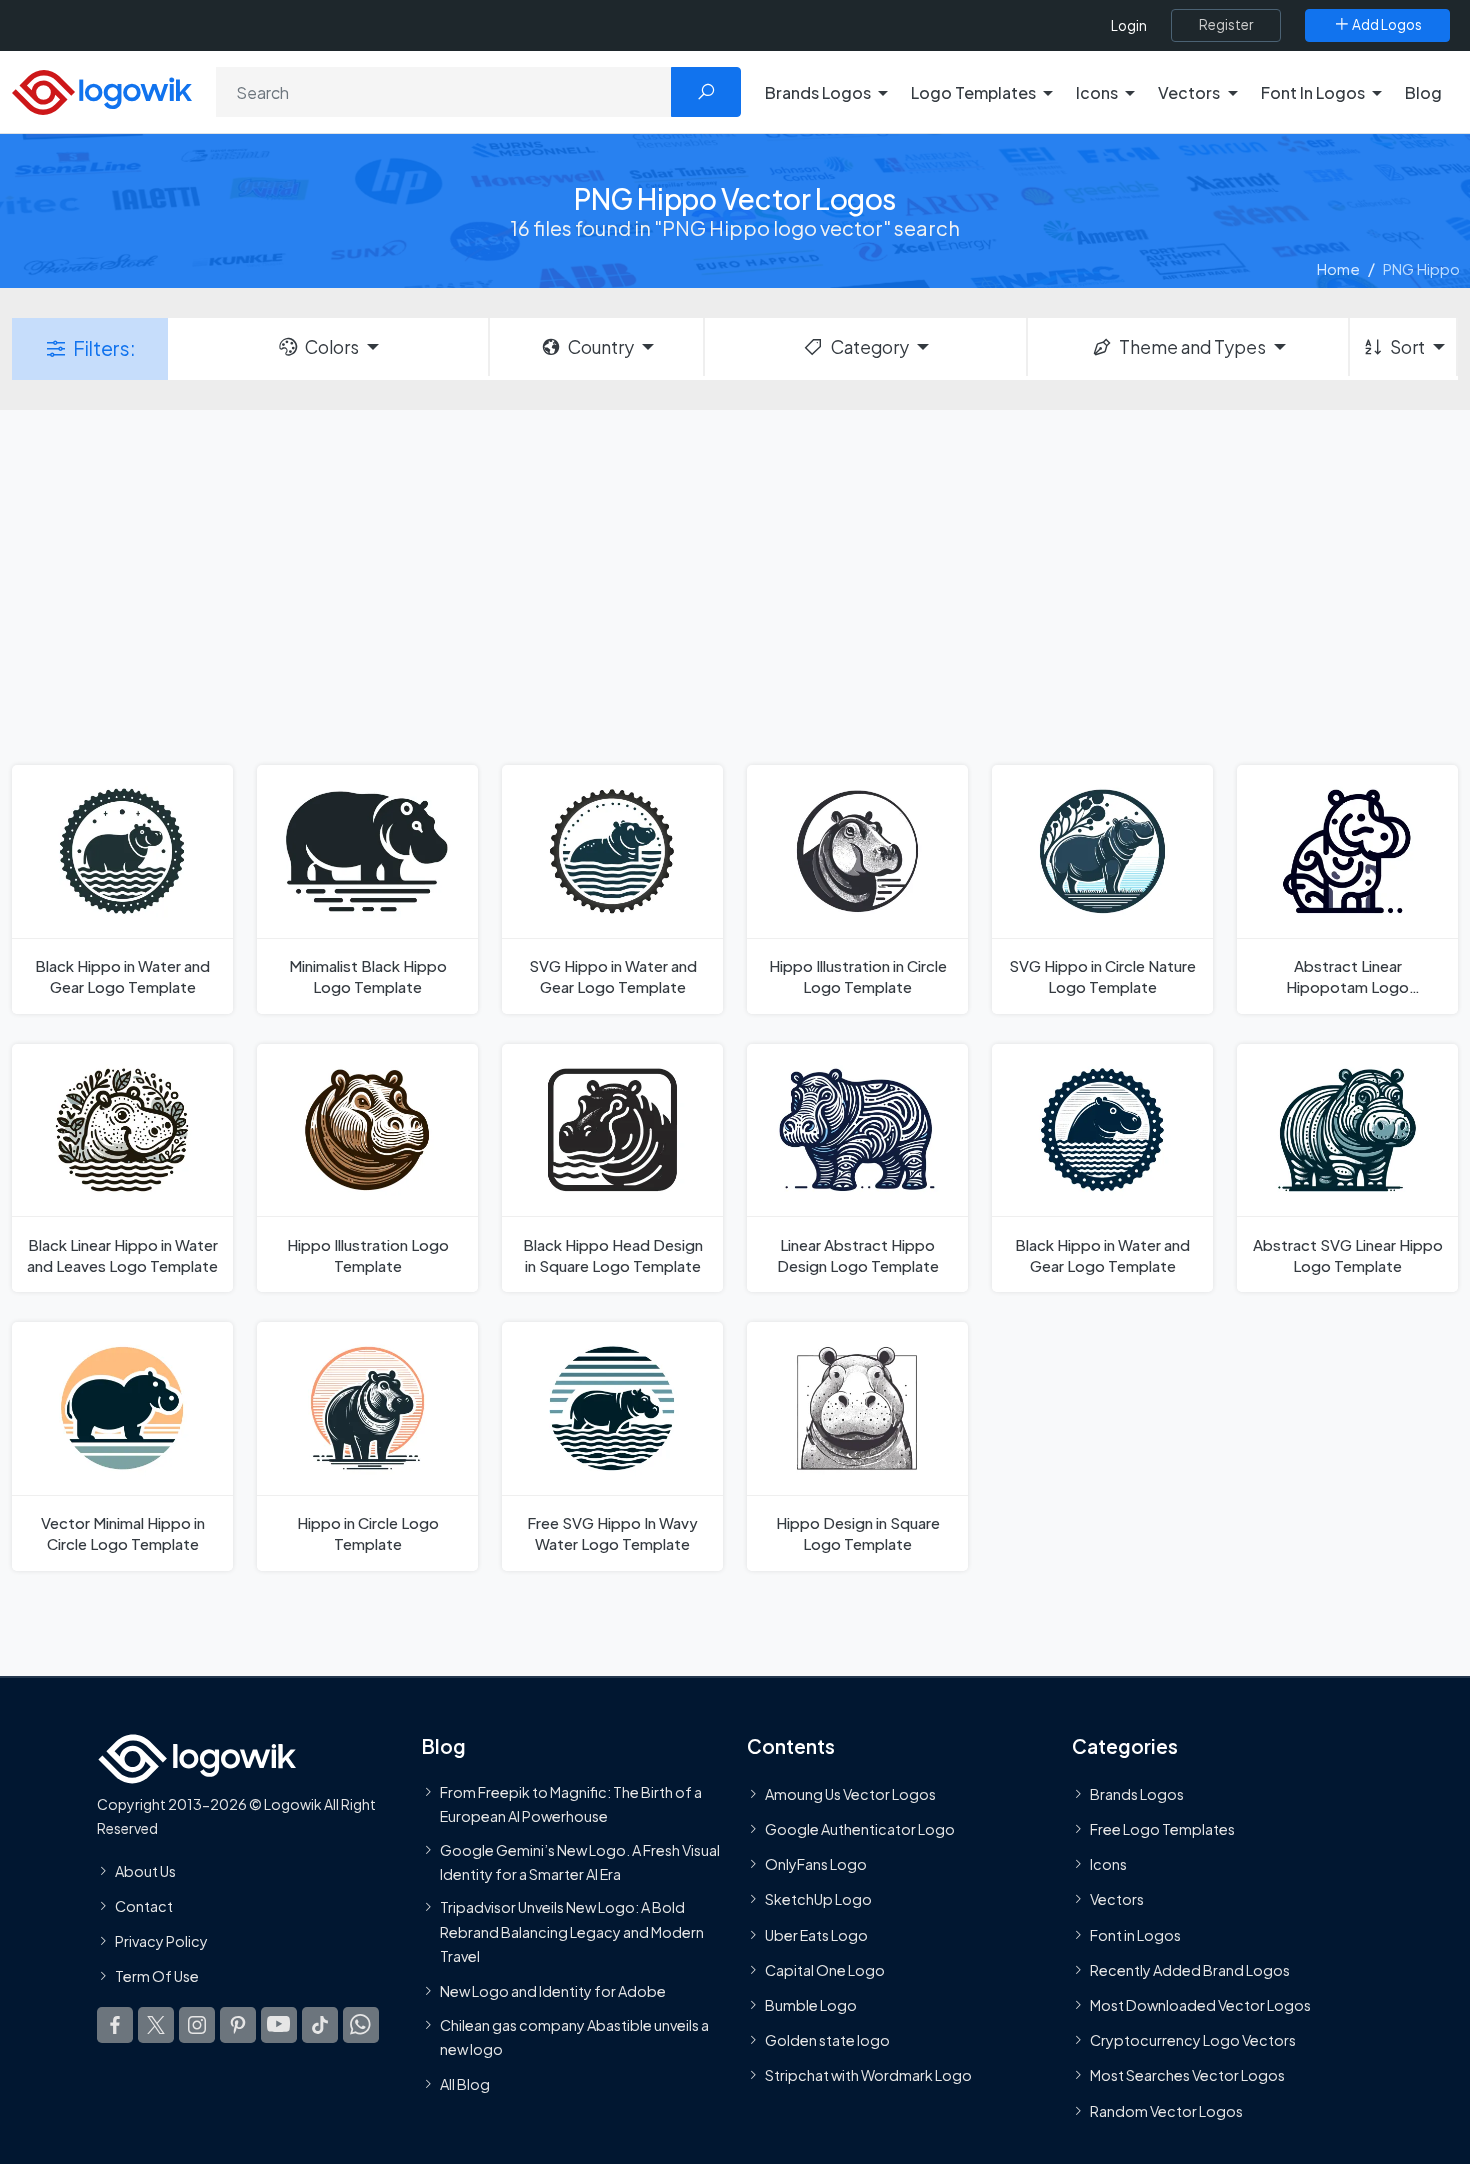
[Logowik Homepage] (102, 89)
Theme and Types (1192, 347)
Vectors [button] (1189, 92)
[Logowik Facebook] (115, 2025)
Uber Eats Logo (816, 1935)
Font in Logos (1135, 1935)
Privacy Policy (161, 1941)
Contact (144, 1906)
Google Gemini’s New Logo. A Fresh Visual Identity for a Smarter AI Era (580, 1861)
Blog (1423, 92)
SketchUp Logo (818, 1899)
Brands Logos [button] (818, 92)
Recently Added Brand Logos (1190, 1970)
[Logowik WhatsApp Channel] (361, 2025)
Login (1129, 25)
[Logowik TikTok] (320, 2025)
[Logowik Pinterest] (238, 2025)
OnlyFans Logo (816, 1864)
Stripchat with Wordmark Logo (868, 2075)
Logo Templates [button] (973, 92)
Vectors (1117, 1899)
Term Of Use (157, 1976)
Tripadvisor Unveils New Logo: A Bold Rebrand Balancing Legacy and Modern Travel (572, 1931)
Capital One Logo (825, 1970)
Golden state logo (827, 2040)
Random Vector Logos (1166, 2110)
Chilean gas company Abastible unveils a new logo (574, 2036)
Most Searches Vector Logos (1187, 2075)
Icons (1108, 1864)
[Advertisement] (735, 585)
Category (870, 347)
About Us (145, 1871)
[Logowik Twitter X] (156, 2025)
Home (1338, 268)
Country (601, 347)
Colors (332, 347)
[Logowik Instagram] (197, 2025)
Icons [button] (1097, 92)
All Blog (465, 2084)
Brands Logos (1137, 1794)
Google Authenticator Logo (860, 1829)
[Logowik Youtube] (279, 2025)
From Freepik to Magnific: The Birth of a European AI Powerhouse (571, 1804)
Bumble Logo (811, 2005)
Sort (1407, 347)
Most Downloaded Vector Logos (1200, 2005)
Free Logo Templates (1162, 1829)
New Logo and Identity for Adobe (553, 1991)
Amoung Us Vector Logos (850, 1794)
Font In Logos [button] (1313, 92)
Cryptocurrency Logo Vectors (1193, 2040)
